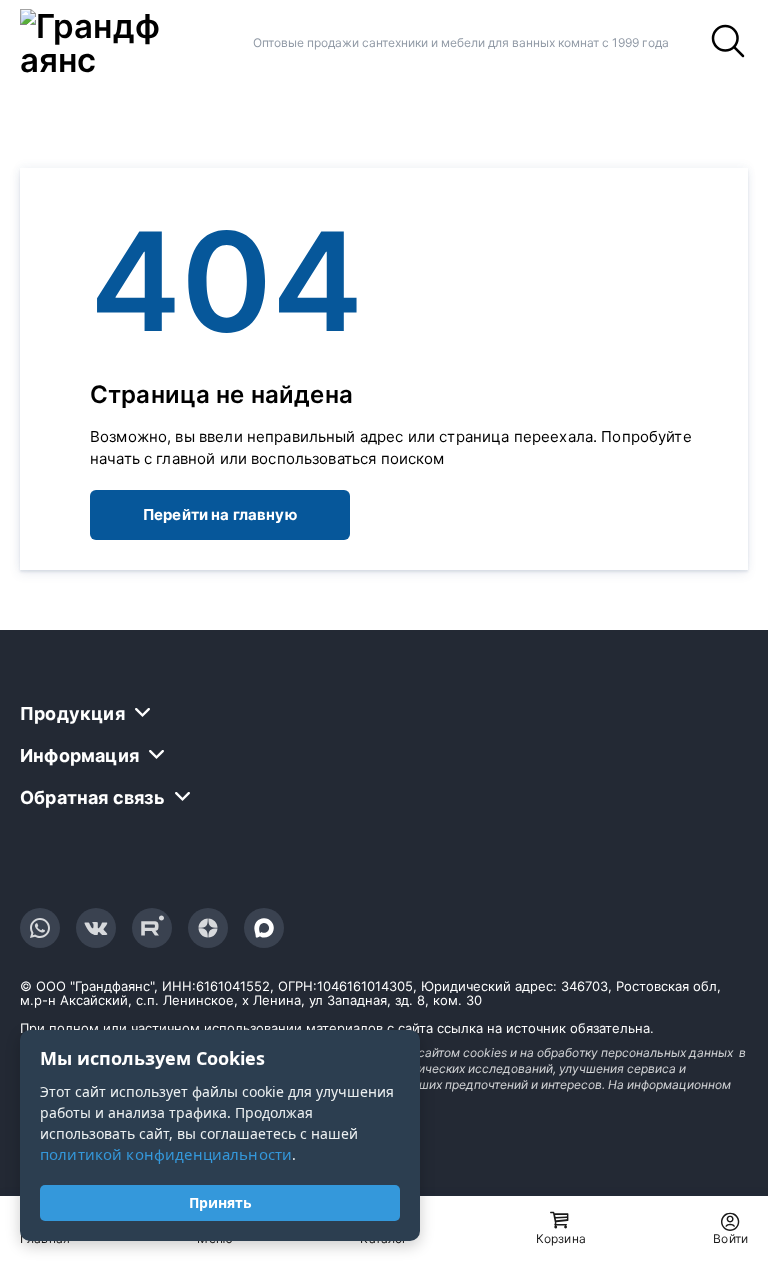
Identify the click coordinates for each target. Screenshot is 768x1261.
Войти (730, 1238)
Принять (220, 1202)
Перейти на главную (220, 514)
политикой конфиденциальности (166, 1154)
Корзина (561, 1238)
